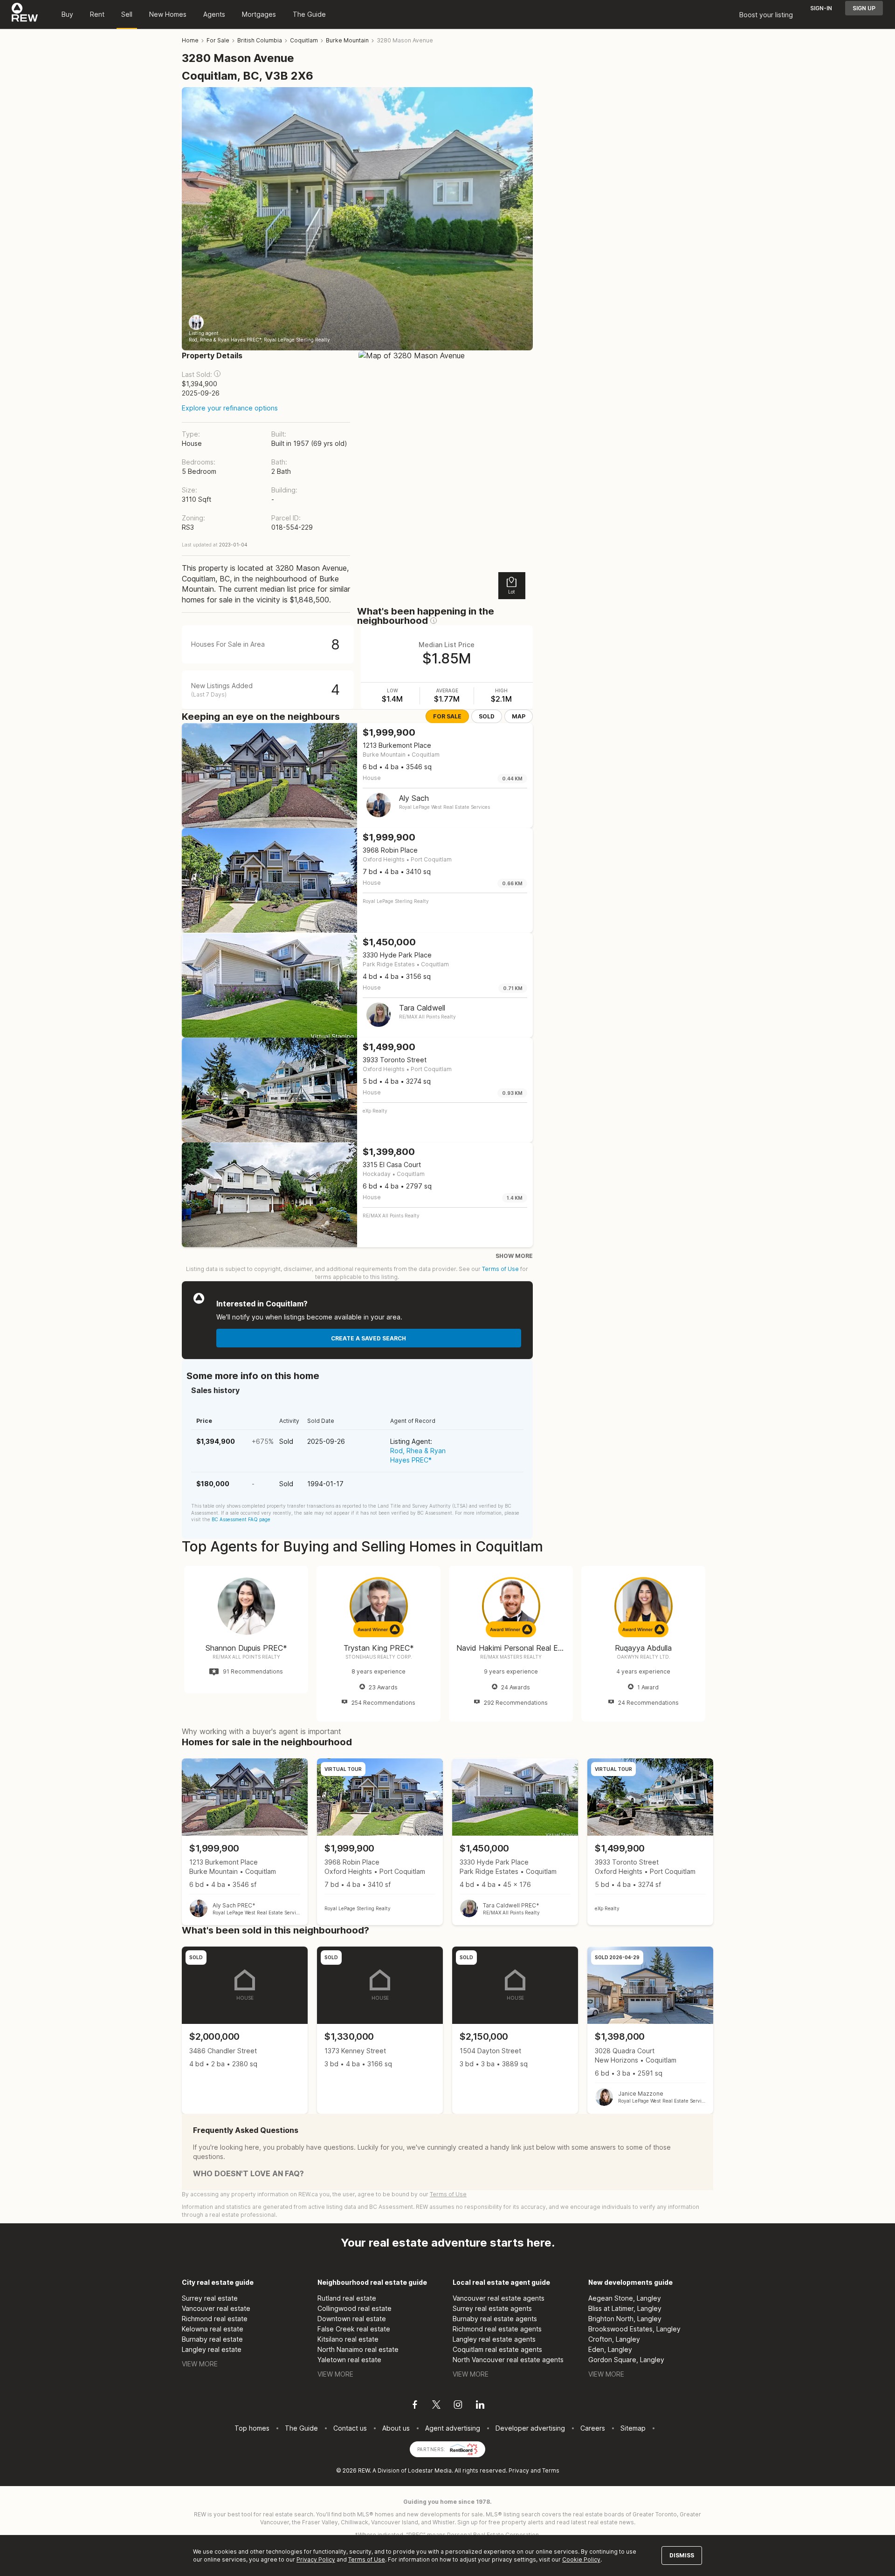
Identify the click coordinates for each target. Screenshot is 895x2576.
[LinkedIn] (480, 2406)
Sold (487, 716)
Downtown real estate (352, 2319)
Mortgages (259, 14)
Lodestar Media (430, 2470)
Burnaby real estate (212, 2339)
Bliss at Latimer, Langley (625, 2308)
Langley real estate (212, 2349)
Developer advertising (530, 2428)
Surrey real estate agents (492, 2308)
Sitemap (633, 2428)
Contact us (350, 2428)
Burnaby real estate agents (495, 2319)
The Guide (309, 14)
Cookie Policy (581, 2559)
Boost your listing (766, 15)
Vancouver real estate (216, 2308)
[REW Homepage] (25, 14)
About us (396, 2428)
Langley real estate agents (494, 2339)
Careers (593, 2428)
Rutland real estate (347, 2298)
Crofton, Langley (614, 2339)
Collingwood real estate (355, 2308)
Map (519, 716)
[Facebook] (415, 2406)
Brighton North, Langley (625, 2319)
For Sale (447, 716)
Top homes (252, 2428)
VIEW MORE (200, 2364)
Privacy (519, 2470)
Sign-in (821, 8)
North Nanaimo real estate (358, 2349)
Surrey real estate (210, 2298)
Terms (551, 2470)
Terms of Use (500, 1269)
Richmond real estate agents (497, 2329)
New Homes (168, 14)
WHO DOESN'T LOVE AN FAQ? (248, 2173)
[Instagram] (458, 2406)
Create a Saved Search (368, 1338)
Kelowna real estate (213, 2329)
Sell (127, 14)
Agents (214, 14)
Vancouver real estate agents (499, 2298)
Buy (67, 14)
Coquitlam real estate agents (497, 2349)
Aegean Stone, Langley (625, 2298)
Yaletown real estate (349, 2360)
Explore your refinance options (230, 408)
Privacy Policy (316, 2559)
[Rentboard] (464, 2449)
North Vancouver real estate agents (508, 2360)
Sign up (864, 8)
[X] (436, 2406)
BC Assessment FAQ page (241, 1519)
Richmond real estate (215, 2319)
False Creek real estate (354, 2329)
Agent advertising (453, 2428)
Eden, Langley (610, 2349)
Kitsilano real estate (348, 2339)
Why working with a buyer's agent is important (262, 1731)
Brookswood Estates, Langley (634, 2329)
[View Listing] (245, 1842)
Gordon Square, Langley (626, 2360)
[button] (217, 374)
